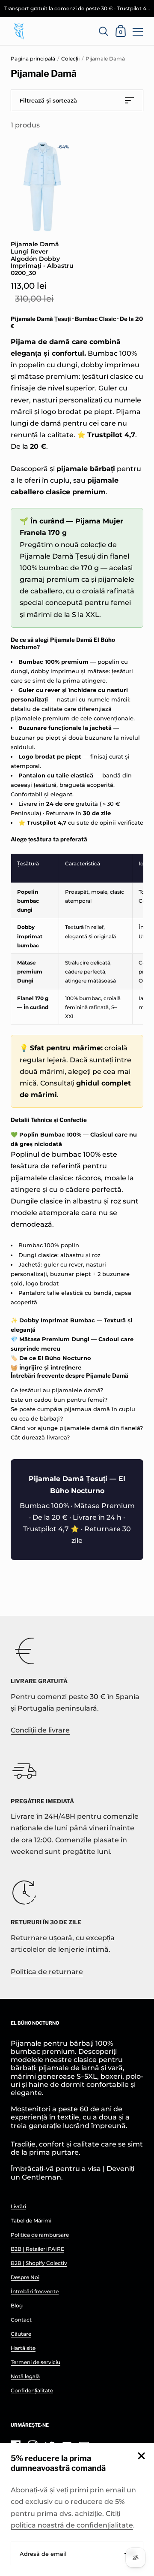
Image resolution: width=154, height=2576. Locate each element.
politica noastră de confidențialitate (72, 2525)
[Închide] (141, 2457)
